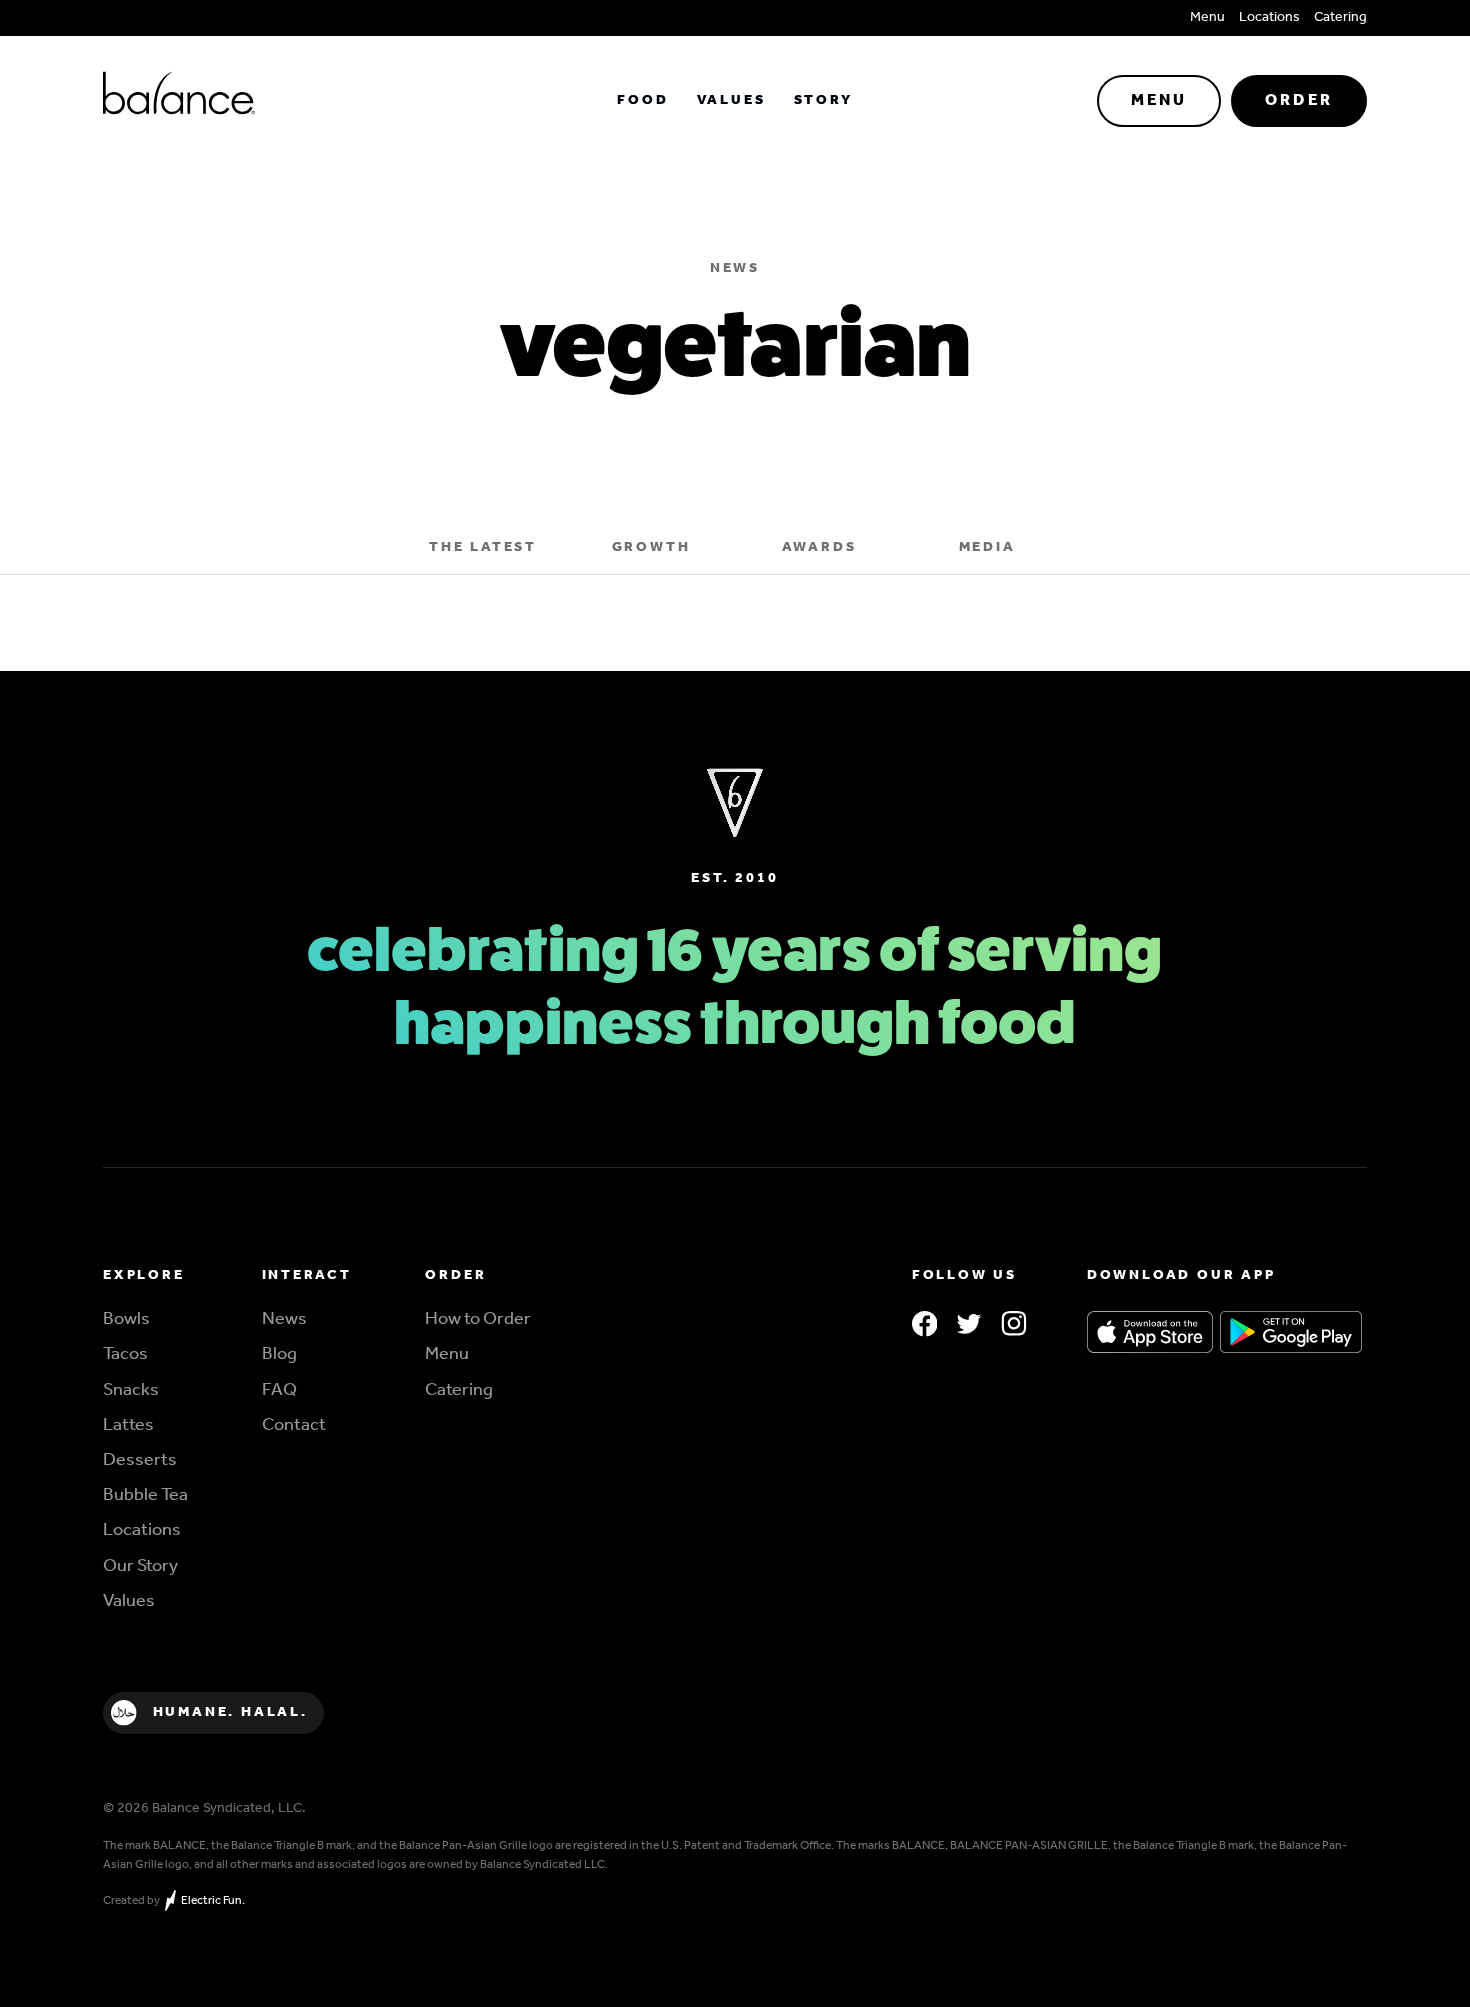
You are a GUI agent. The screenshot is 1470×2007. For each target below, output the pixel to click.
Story (823, 100)
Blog (279, 1358)
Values (731, 100)
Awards (819, 547)
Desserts (140, 1464)
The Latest (483, 547)
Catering (1340, 17)
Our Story (140, 1570)
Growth (651, 547)
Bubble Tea (145, 1499)
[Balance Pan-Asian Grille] (313, 101)
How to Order (478, 1323)
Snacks (131, 1394)
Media (987, 547)
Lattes (128, 1429)
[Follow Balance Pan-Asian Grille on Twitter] (969, 1326)
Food (642, 100)
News (284, 1323)
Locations (1269, 17)
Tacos (125, 1358)
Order (1299, 100)
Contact (294, 1429)
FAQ (279, 1394)
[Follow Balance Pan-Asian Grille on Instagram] (1014, 1326)
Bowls (126, 1323)
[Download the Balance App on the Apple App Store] (1150, 1334)
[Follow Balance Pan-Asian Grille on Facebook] (925, 1326)
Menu (1207, 17)
